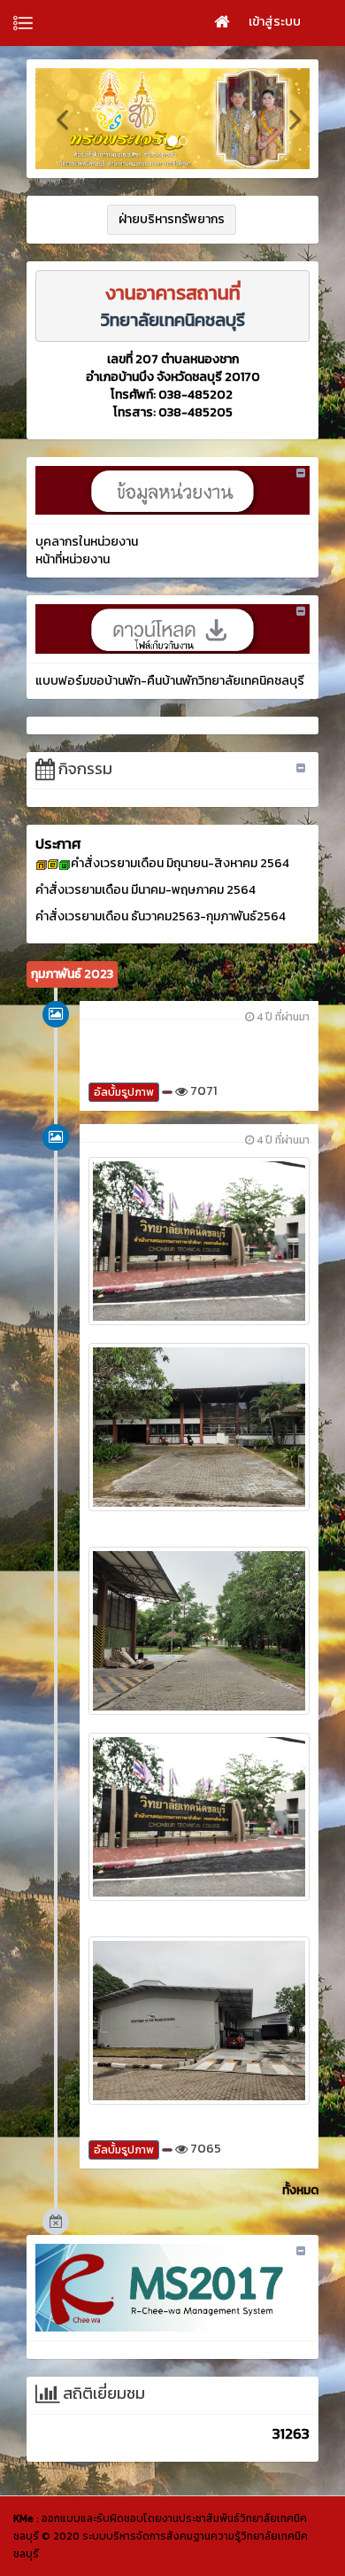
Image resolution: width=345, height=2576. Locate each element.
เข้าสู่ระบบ (275, 22)
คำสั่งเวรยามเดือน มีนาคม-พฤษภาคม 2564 (146, 890)
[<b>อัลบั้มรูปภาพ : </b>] (199, 1238)
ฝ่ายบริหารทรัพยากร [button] (172, 219)
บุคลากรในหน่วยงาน (87, 542)
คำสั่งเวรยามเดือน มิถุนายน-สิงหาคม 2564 (180, 863)
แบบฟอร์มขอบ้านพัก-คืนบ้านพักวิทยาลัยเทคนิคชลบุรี (170, 681)
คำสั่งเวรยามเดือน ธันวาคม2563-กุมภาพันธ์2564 (161, 916)
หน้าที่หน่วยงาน (73, 559)
